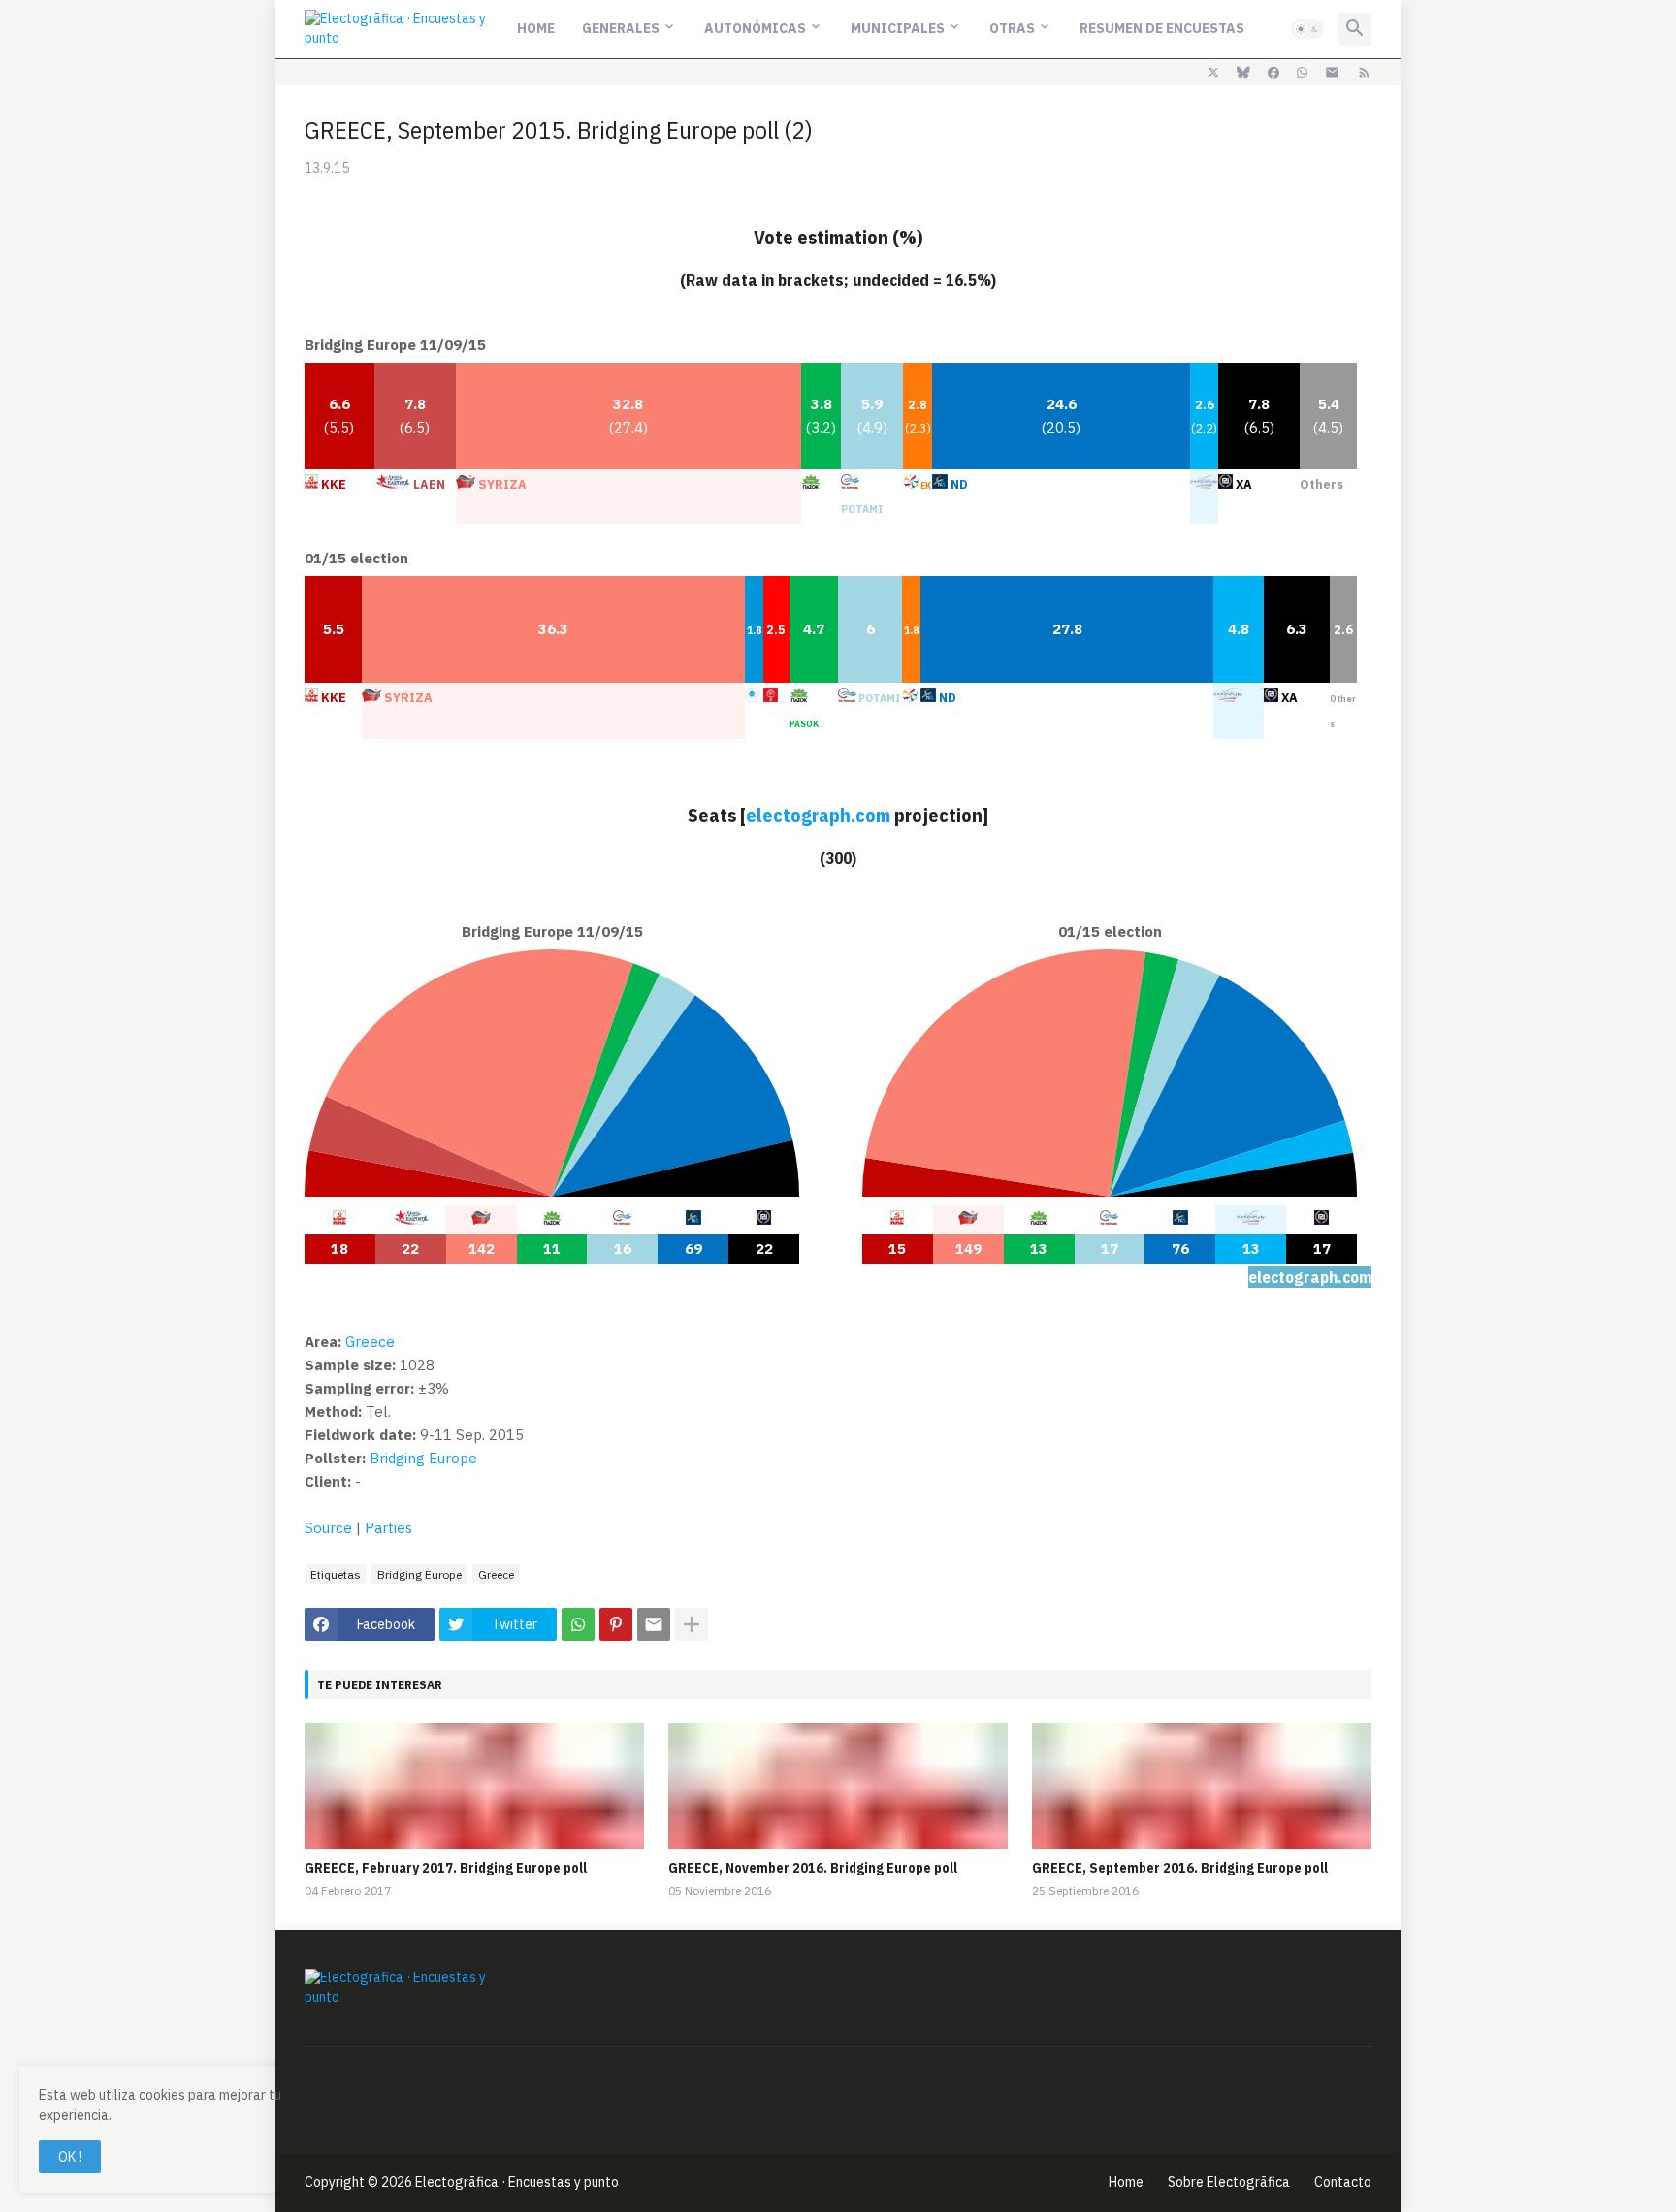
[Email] (654, 1624)
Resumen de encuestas (1162, 28)
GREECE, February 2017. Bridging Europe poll (446, 1868)
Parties (388, 1528)
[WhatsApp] (578, 1624)
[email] (1332, 73)
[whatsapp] (1302, 73)
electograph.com (818, 815)
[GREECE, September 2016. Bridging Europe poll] (1202, 1786)
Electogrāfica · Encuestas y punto (517, 2182)
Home (536, 28)
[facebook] (1273, 73)
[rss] (1364, 73)
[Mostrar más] (692, 1624)
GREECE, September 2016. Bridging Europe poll (1180, 1868)
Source (328, 1528)
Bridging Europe (423, 1458)
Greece (496, 1574)
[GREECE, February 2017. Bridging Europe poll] (474, 1786)
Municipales (898, 28)
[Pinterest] (616, 1624)
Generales (621, 28)
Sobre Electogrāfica (1229, 2182)
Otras (1012, 28)
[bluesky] (1243, 73)
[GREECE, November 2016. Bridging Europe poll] (838, 1786)
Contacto (1343, 2182)
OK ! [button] (70, 2157)
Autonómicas (755, 28)
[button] (1307, 29)
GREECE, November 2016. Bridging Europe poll (813, 1868)
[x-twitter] (1213, 73)
